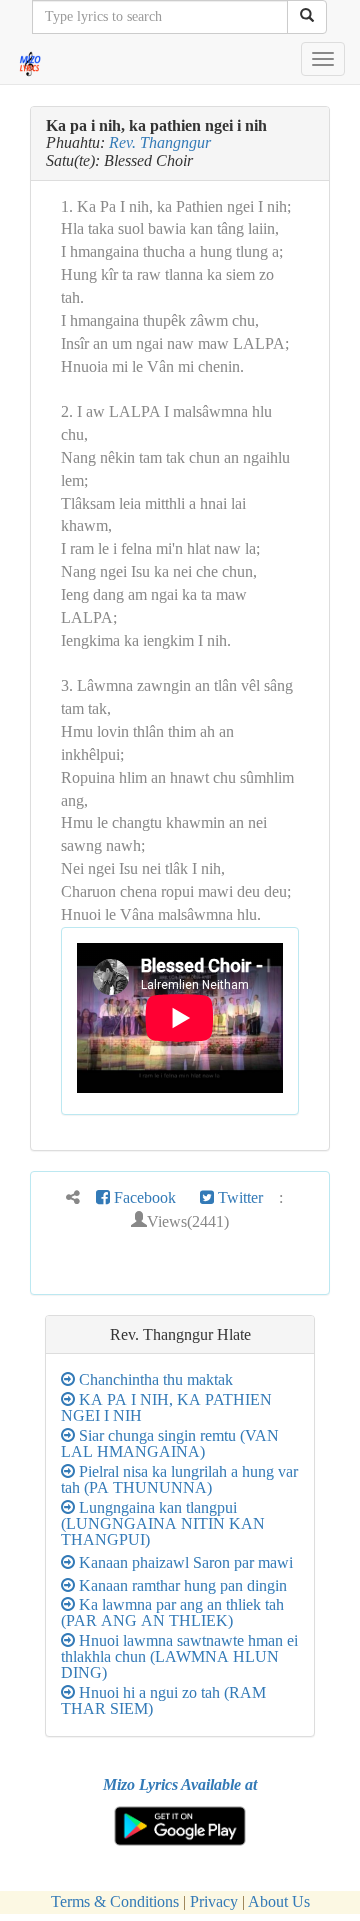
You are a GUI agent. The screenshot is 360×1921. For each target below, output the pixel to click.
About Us (279, 1901)
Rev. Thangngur (160, 142)
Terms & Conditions (115, 1901)
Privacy (214, 1901)
